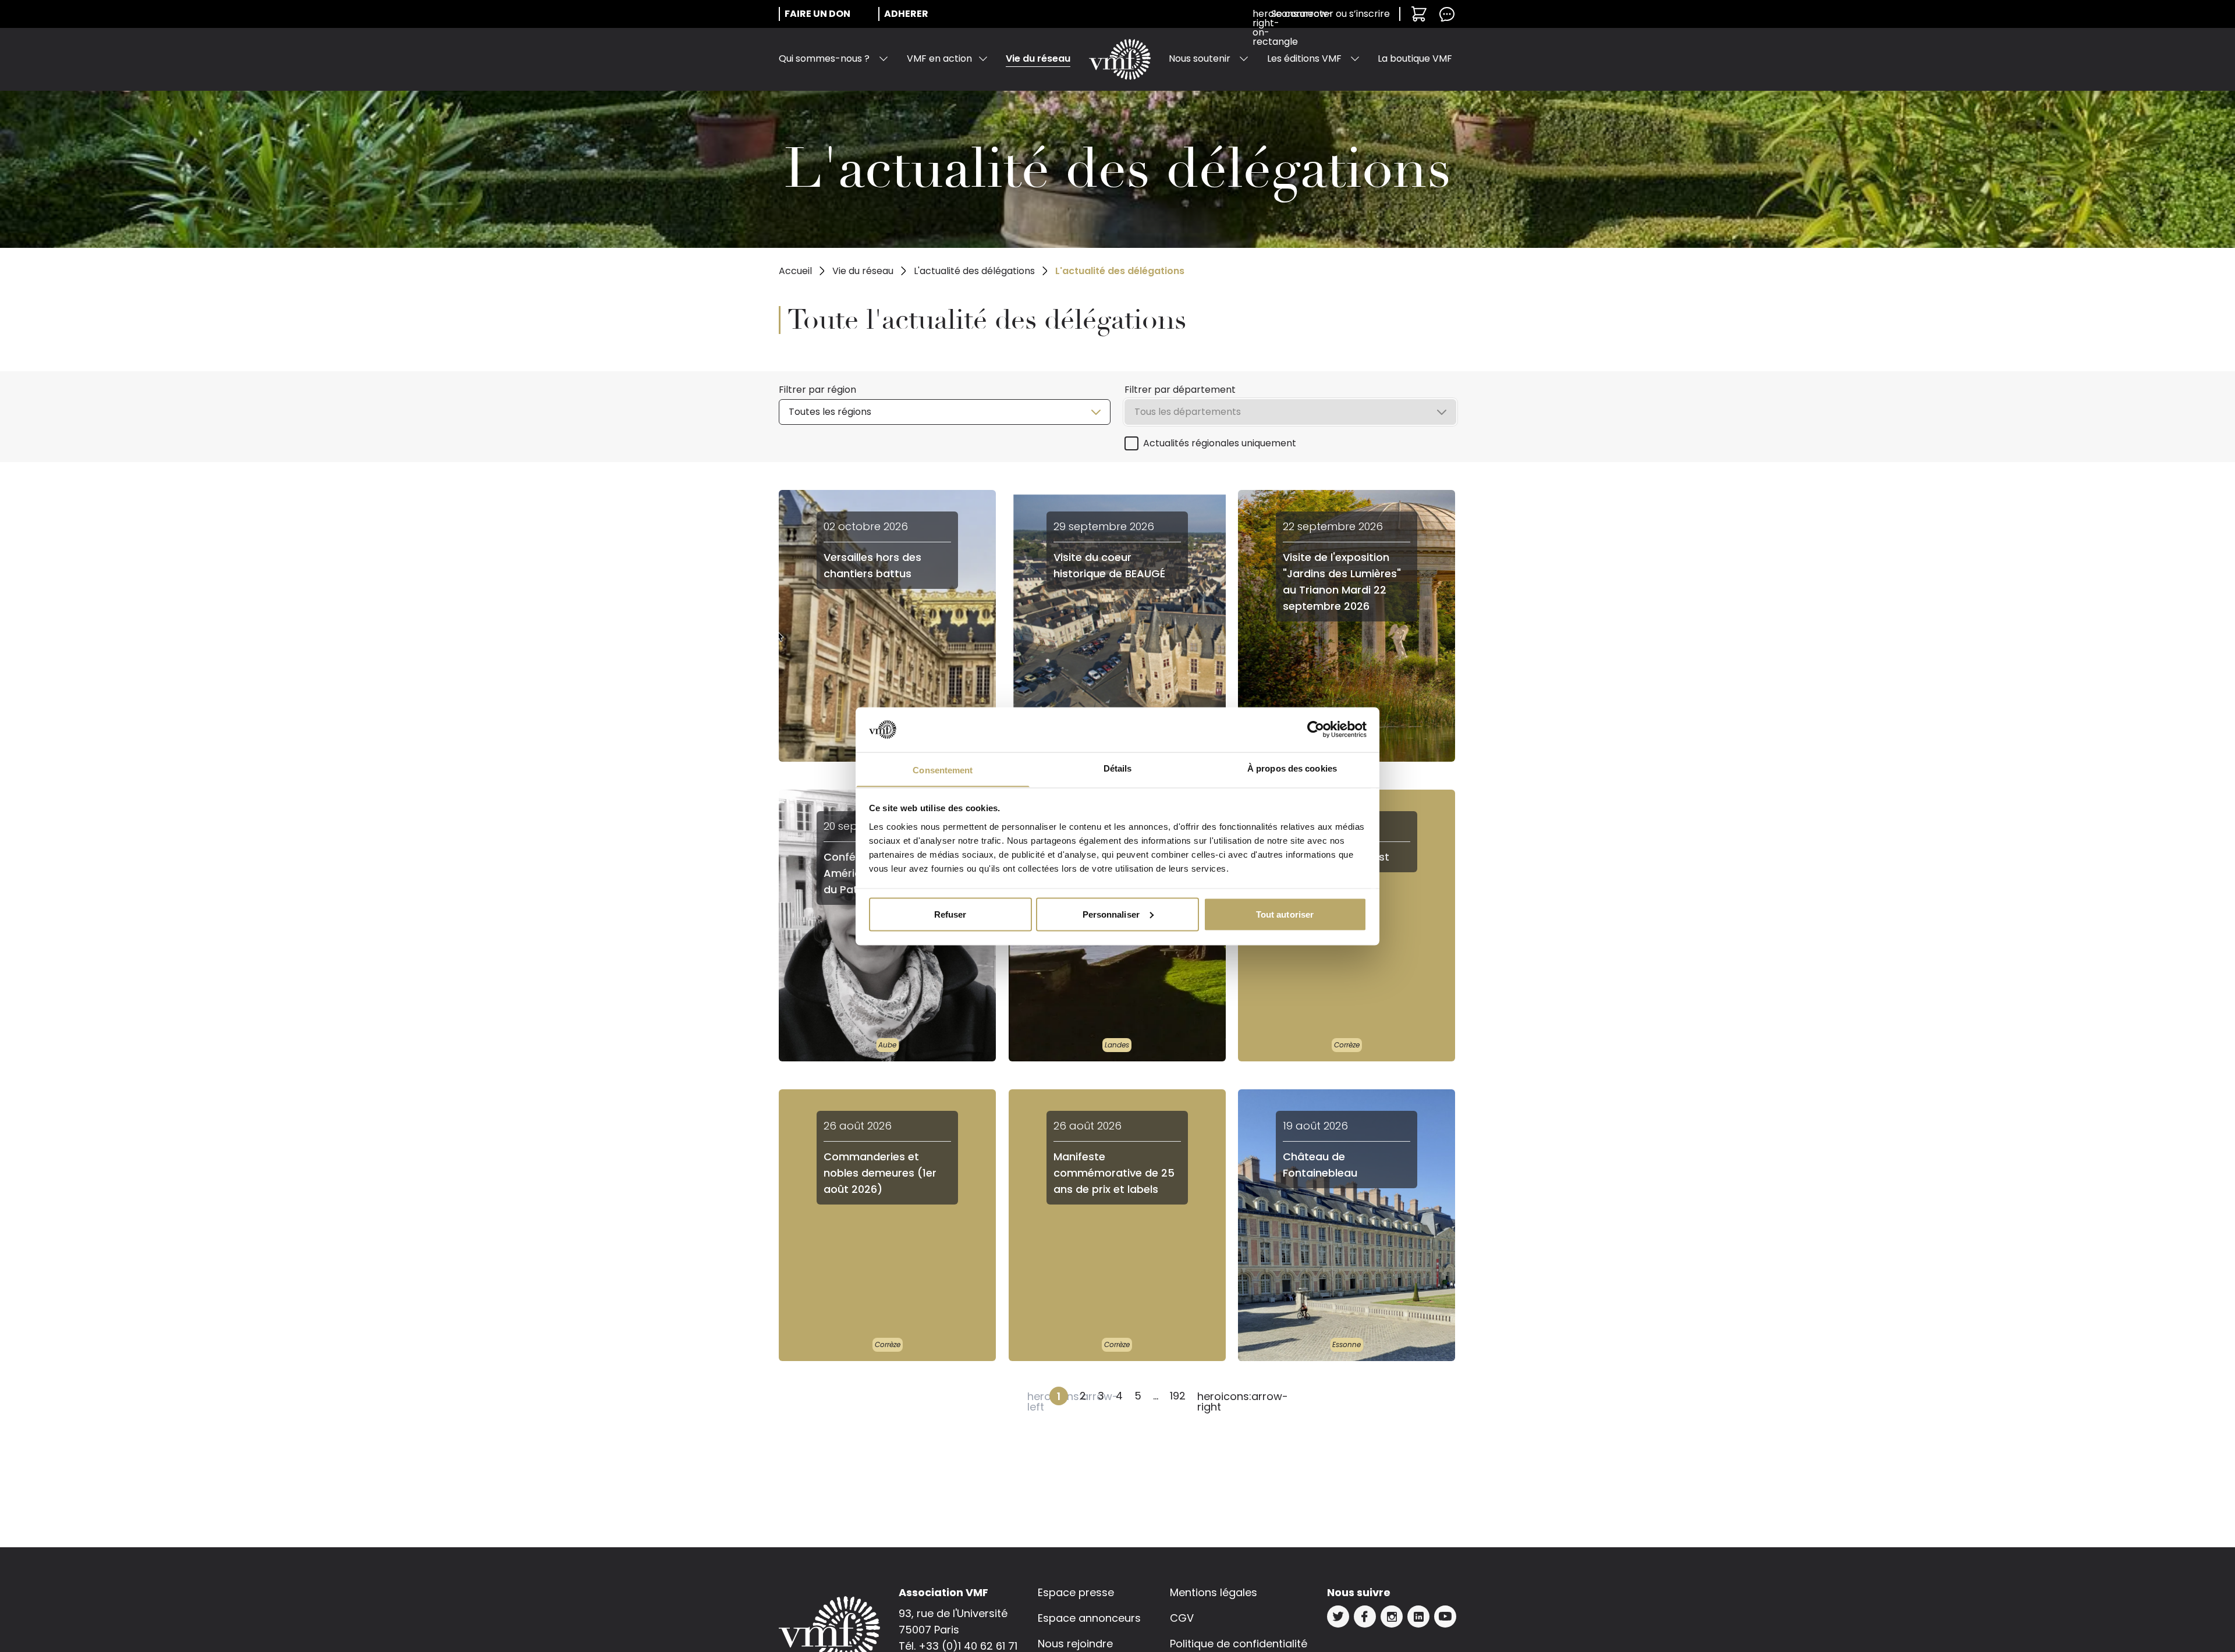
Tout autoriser (1285, 914)
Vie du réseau (1038, 58)
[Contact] (1447, 14)
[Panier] (1419, 14)
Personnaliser (1111, 914)
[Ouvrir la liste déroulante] (884, 59)
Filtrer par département (1180, 390)
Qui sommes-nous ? (824, 58)
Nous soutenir (1200, 58)
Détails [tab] (1118, 768)
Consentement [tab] (943, 770)
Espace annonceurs (1089, 1618)
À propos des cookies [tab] (1292, 768)
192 (1178, 1396)
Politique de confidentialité (1239, 1644)
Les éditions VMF (1304, 58)
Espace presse (1076, 1592)
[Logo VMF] (1120, 59)
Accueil (795, 271)
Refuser (950, 914)
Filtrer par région (817, 390)
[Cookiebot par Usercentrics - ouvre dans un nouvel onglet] (1316, 730)
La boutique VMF (1415, 58)
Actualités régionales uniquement (1220, 443)
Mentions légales (1214, 1592)
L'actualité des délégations (974, 271)
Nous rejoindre (1075, 1644)
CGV (1182, 1618)
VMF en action (939, 58)
